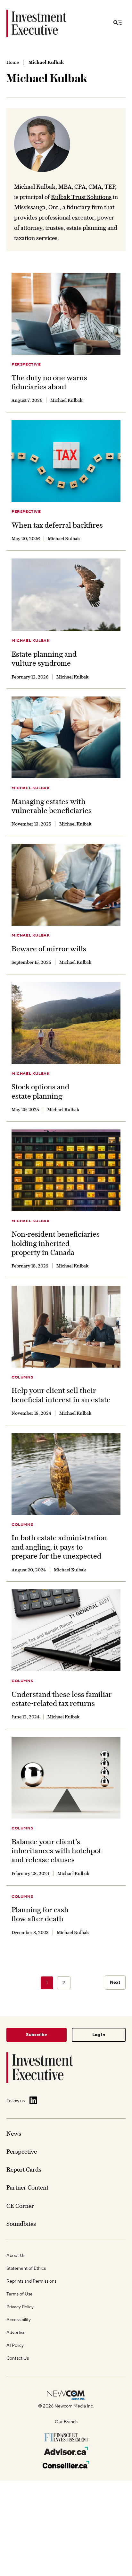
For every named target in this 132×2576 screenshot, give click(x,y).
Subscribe (37, 2035)
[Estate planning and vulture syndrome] (66, 595)
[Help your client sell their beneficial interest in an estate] (66, 1327)
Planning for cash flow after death (40, 1914)
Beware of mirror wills (49, 949)
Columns (22, 1377)
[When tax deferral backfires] (66, 461)
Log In (99, 2035)
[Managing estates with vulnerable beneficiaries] (66, 737)
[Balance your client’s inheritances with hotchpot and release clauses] (66, 1778)
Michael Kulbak (31, 641)
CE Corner (20, 2206)
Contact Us (18, 2358)
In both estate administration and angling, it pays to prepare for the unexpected (59, 1547)
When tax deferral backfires (57, 525)
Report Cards (24, 2170)
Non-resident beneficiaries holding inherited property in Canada (56, 1243)
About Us (16, 2256)
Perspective (26, 364)
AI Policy (15, 2346)
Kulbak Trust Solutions (81, 197)
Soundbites (21, 2224)
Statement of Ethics (26, 2269)
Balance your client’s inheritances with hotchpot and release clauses (56, 1851)
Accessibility (19, 2320)
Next (115, 1983)
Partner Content (27, 2187)
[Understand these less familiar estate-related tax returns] (66, 1630)
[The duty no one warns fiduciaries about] (66, 314)
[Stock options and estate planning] (66, 1023)
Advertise (16, 2333)
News (14, 2134)
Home (13, 62)
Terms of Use (20, 2294)
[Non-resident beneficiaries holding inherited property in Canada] (66, 1170)
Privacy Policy (20, 2307)
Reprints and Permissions (31, 2281)
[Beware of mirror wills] (66, 885)
